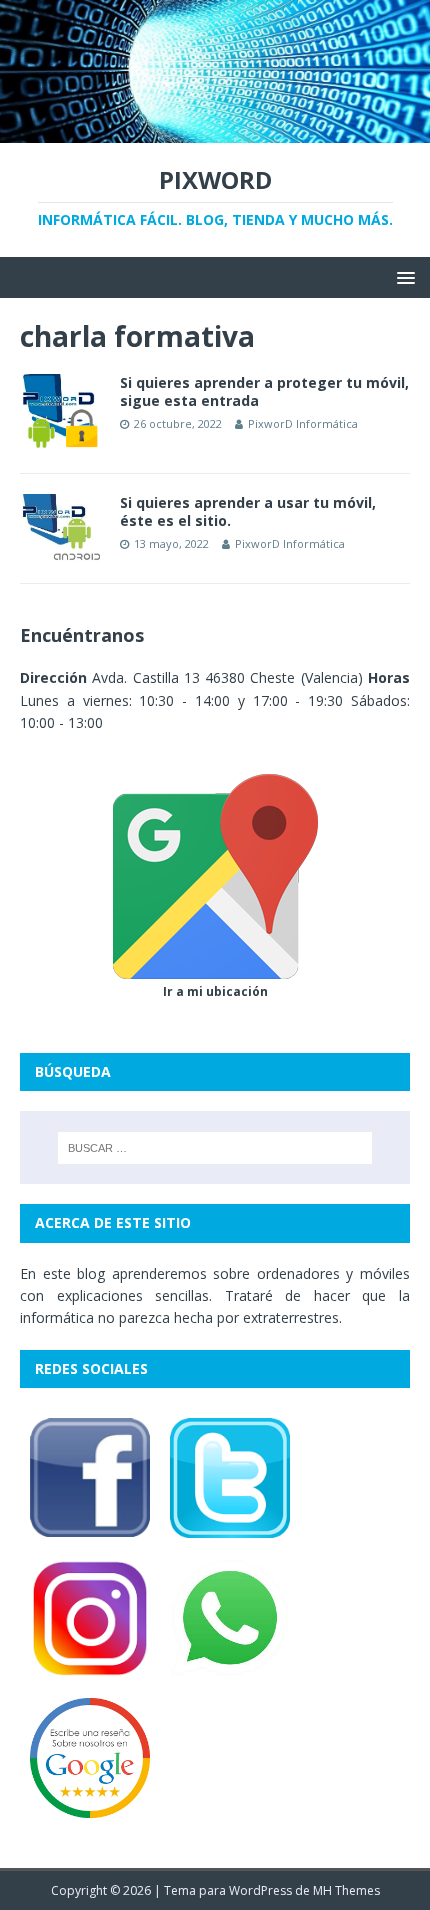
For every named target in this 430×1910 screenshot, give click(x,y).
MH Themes (346, 1890)
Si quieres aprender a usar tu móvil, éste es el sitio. (248, 511)
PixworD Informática (303, 423)
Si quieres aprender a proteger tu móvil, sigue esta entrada (264, 391)
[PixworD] (215, 131)
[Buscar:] (215, 1148)
